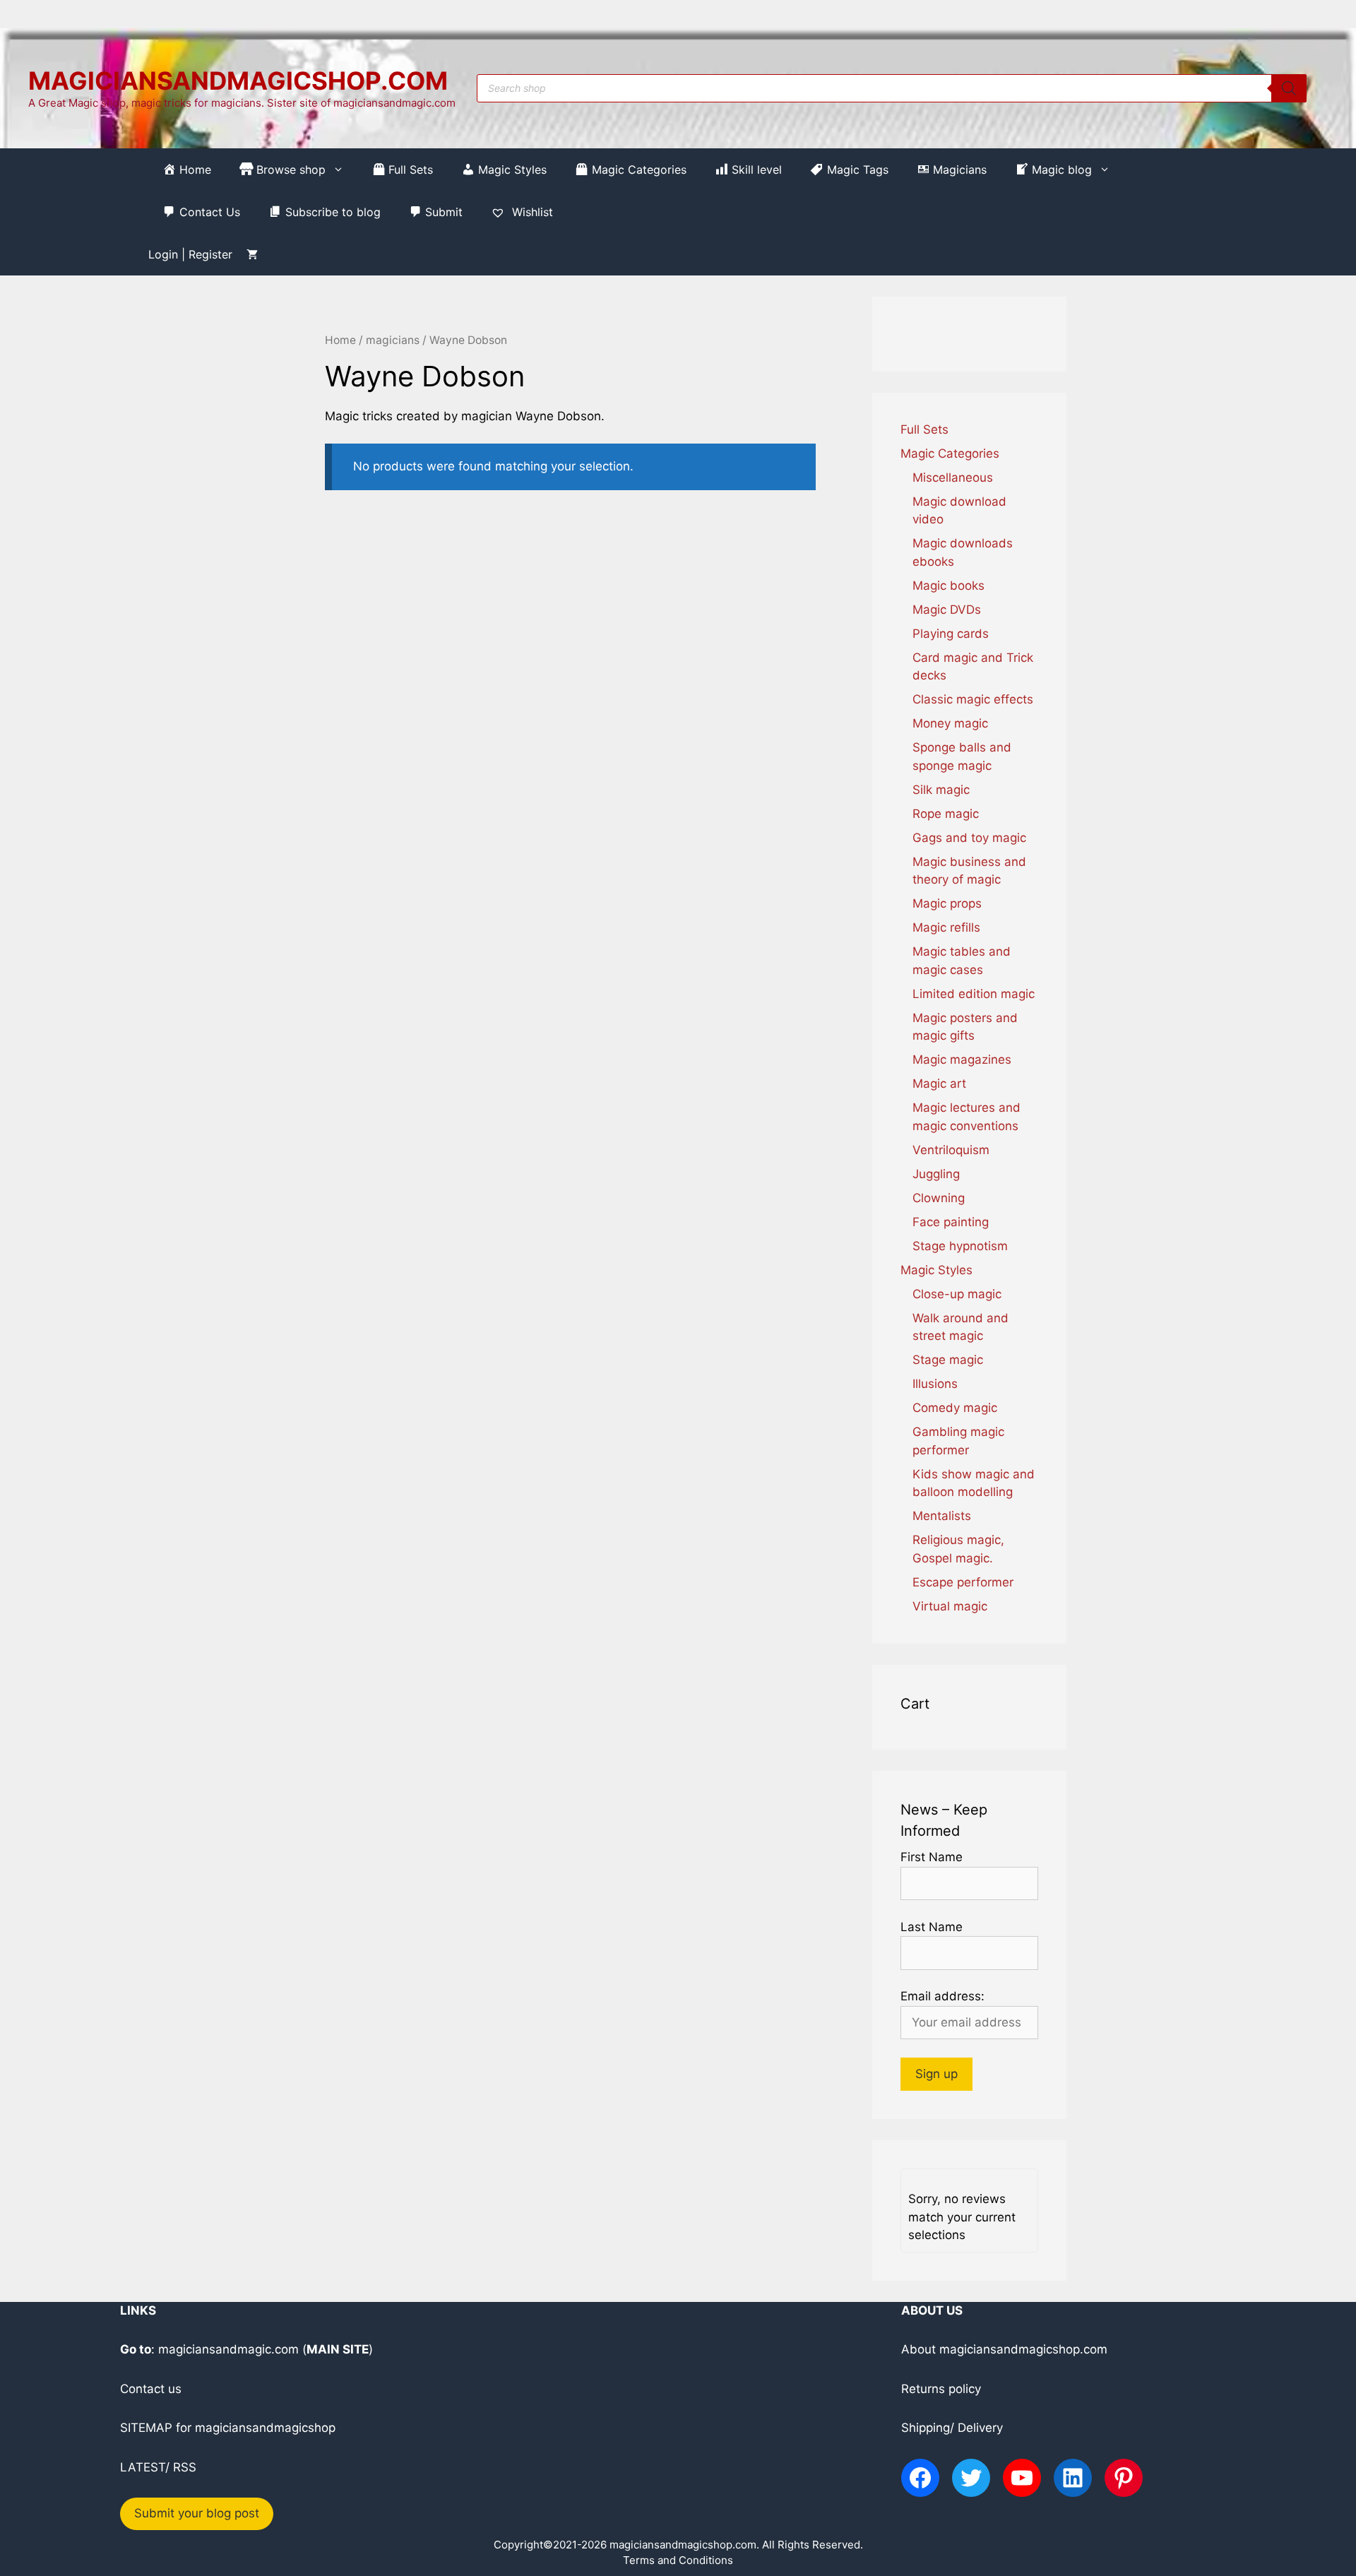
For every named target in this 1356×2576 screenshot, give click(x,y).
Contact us (151, 2389)
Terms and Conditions (678, 2560)
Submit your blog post (197, 2513)
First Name (932, 1857)
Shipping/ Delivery (952, 2428)
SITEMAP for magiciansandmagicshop (228, 2428)
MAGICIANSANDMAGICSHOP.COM (238, 81)
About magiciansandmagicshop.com (1004, 2349)
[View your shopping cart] (252, 254)
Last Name (932, 1927)
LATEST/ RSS (158, 2467)
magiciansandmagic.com (228, 2349)
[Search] (1289, 88)
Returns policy (941, 2389)
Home (340, 340)
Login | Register (190, 254)
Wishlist (531, 212)
